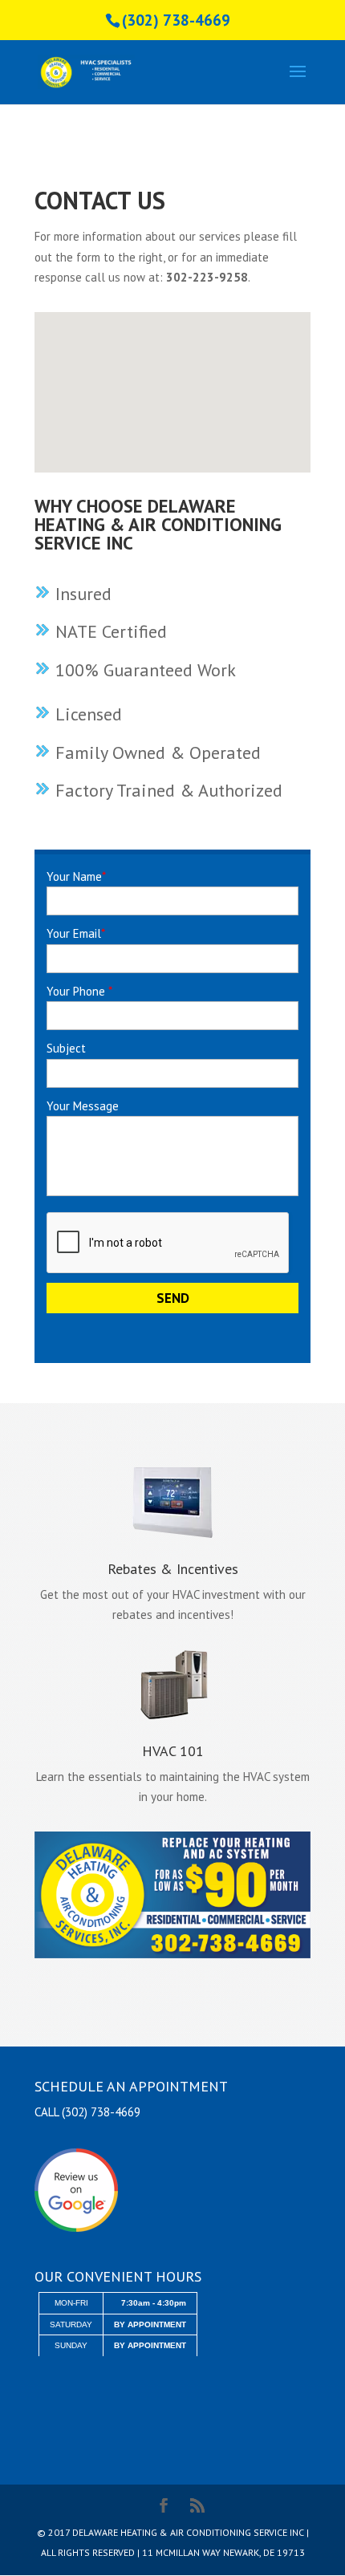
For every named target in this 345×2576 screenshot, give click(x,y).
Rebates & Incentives (173, 1569)
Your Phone (79, 991)
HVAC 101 (173, 1751)
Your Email (76, 933)
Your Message (83, 1106)
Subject (66, 1048)
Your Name (76, 876)
